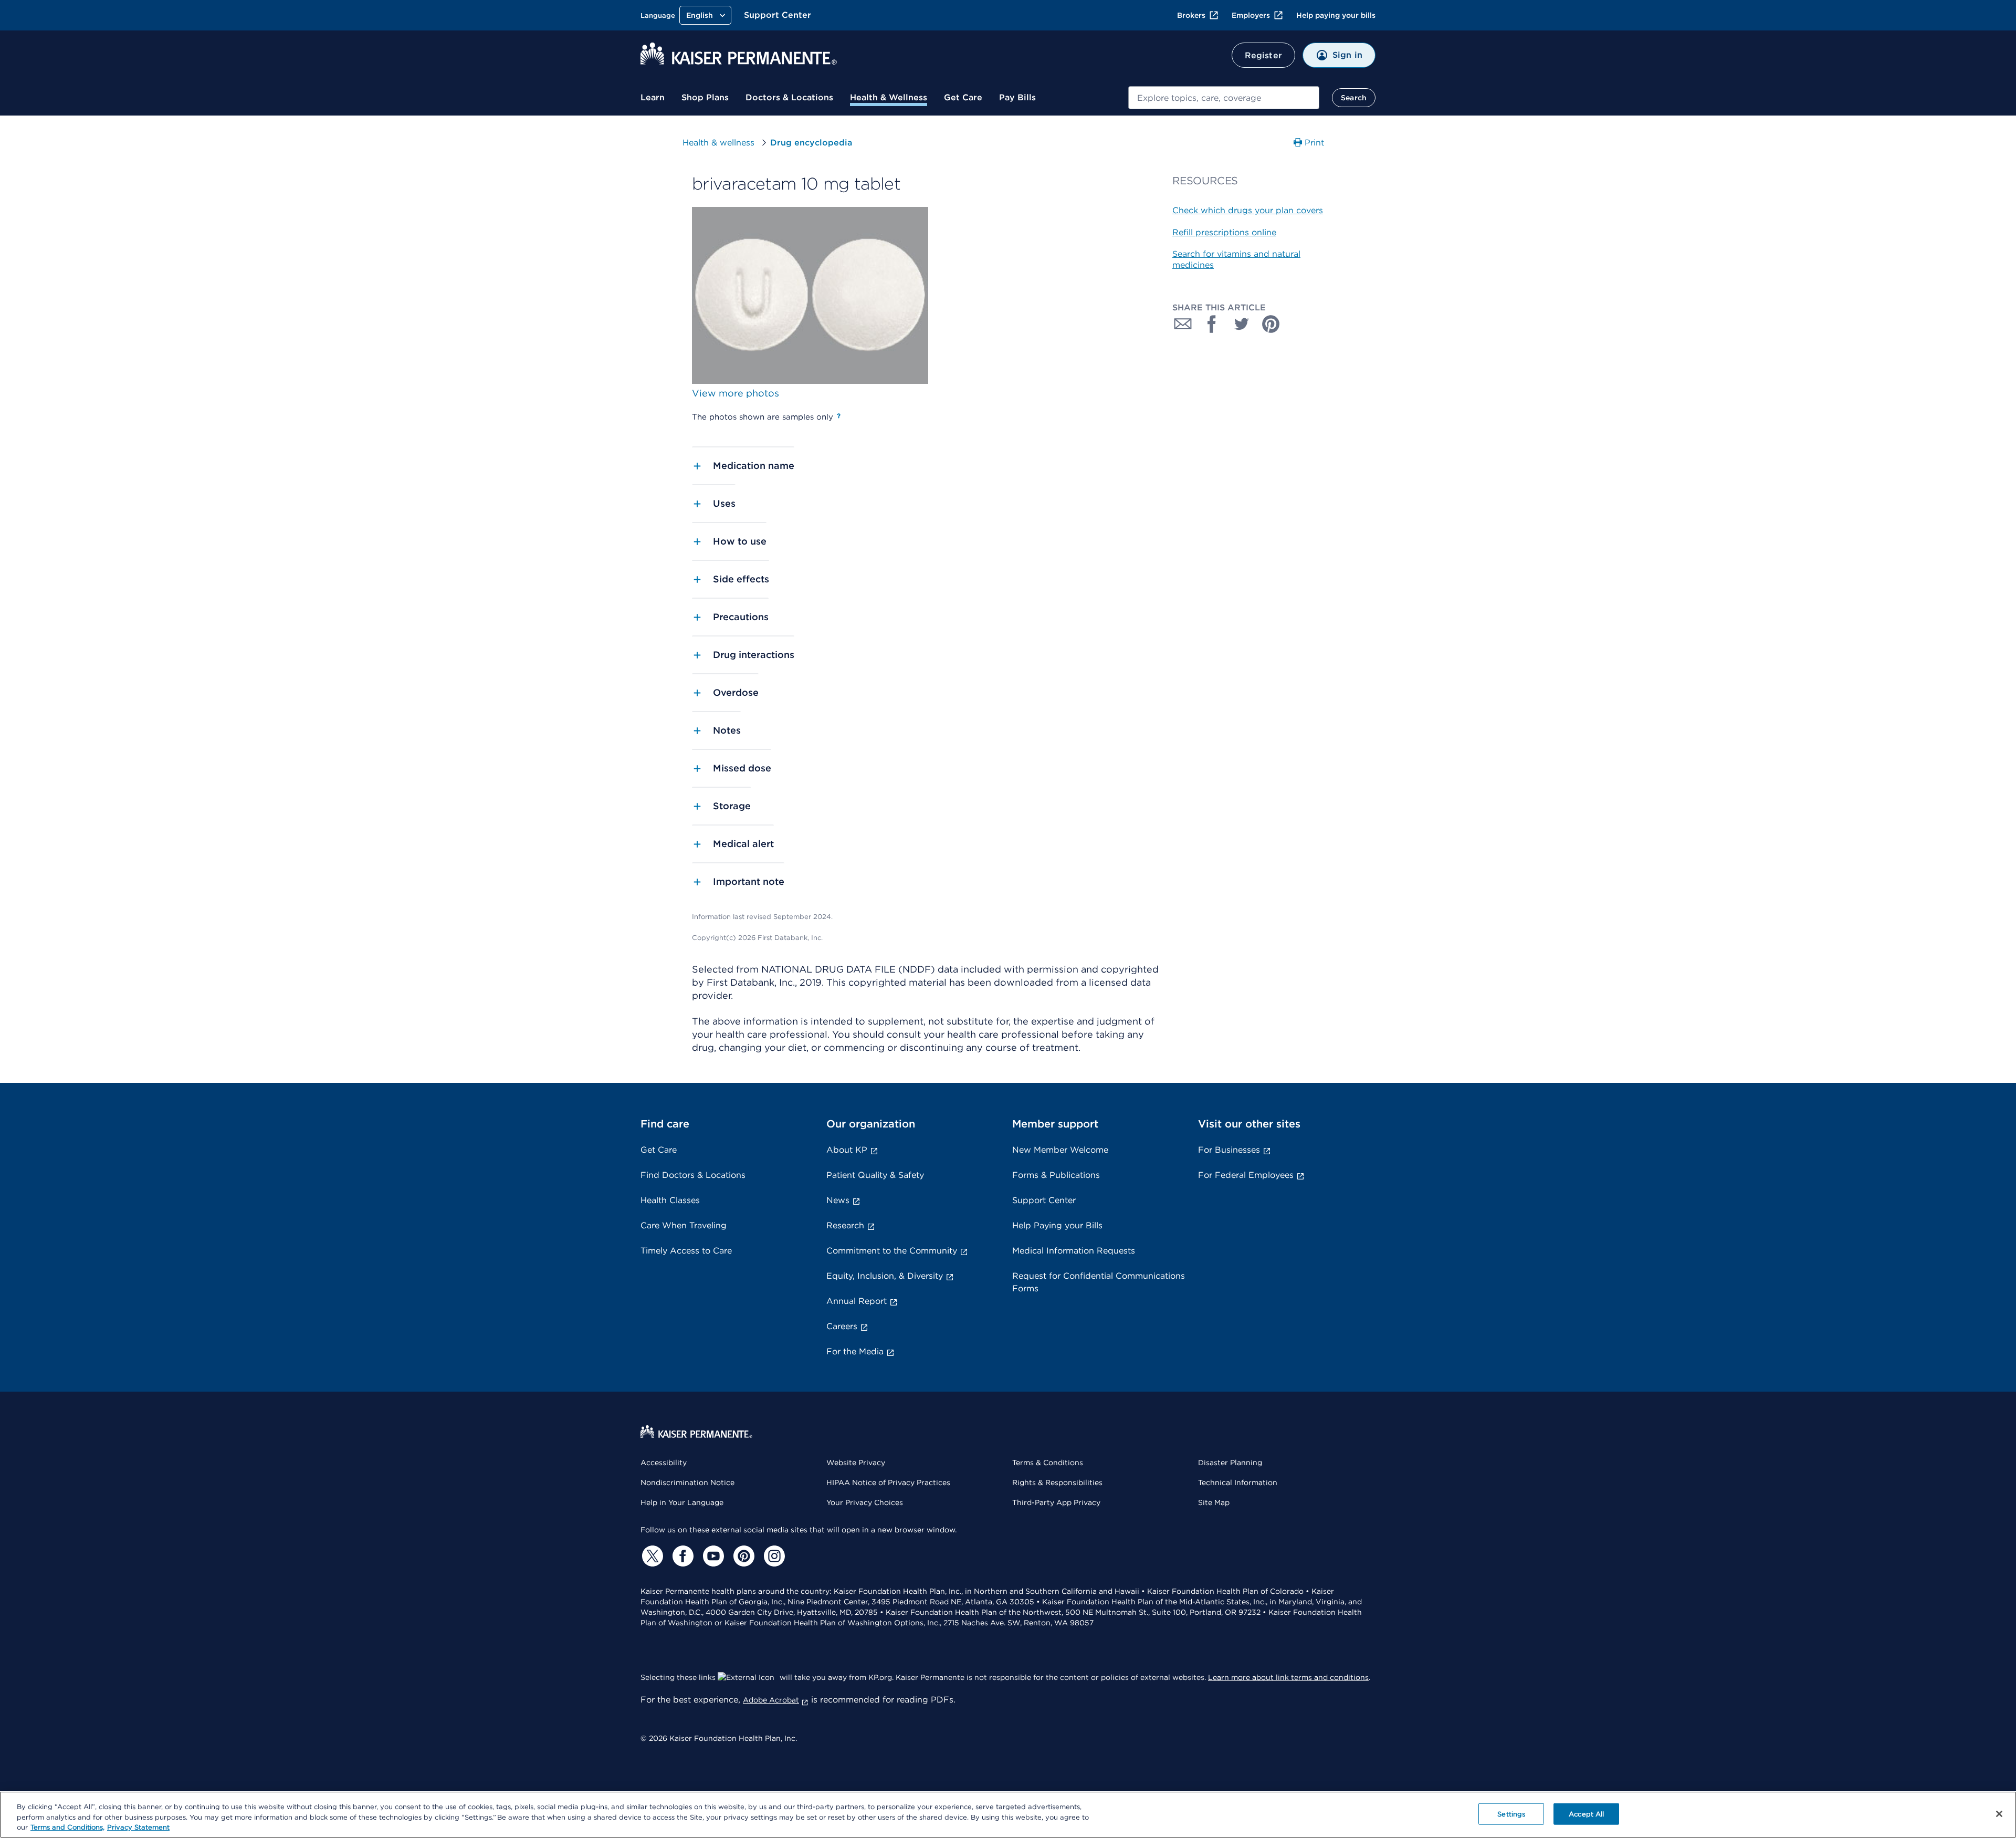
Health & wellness (718, 143)
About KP (847, 1150)
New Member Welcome (1060, 1150)
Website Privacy (856, 1463)
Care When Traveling (684, 1225)
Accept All (1586, 1814)
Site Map (1214, 1502)
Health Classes (670, 1200)
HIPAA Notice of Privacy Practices (888, 1482)
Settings (1511, 1814)
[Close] (1999, 1814)
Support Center (778, 15)
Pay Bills (1017, 97)
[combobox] (1224, 98)
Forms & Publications (1056, 1175)
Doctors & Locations (789, 97)
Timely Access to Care (686, 1251)
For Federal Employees (1246, 1175)
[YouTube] (712, 1556)
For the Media (855, 1351)
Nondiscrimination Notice (687, 1482)
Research (845, 1225)
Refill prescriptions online (1224, 232)
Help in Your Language (682, 1502)
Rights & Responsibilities (1057, 1482)
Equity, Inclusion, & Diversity (885, 1276)
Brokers (1191, 15)
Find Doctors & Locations (693, 1175)
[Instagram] (773, 1556)
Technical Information (1238, 1482)
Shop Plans (705, 97)
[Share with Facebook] (1212, 324)
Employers (1251, 15)
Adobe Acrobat (771, 1700)
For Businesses (1229, 1150)
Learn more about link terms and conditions (1288, 1677)
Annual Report (857, 1301)
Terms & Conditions (1048, 1463)
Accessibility (664, 1463)
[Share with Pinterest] (1271, 324)
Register (1263, 55)
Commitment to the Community (892, 1251)
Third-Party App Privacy (1056, 1502)
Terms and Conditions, (67, 1827)
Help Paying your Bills (1057, 1225)
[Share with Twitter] (1242, 324)
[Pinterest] (742, 1556)
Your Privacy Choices (865, 1502)
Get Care (963, 97)
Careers (842, 1326)
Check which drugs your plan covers (1248, 210)
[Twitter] (651, 1556)
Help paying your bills (1336, 15)
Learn (653, 97)
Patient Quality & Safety (875, 1175)
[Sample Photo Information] (839, 416)
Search (1354, 98)
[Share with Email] (1183, 324)
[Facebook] (681, 1556)
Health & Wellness (889, 97)
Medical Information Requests (1074, 1251)
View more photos (736, 393)
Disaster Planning (1230, 1463)
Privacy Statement (138, 1827)
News (838, 1200)
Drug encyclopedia (811, 143)
